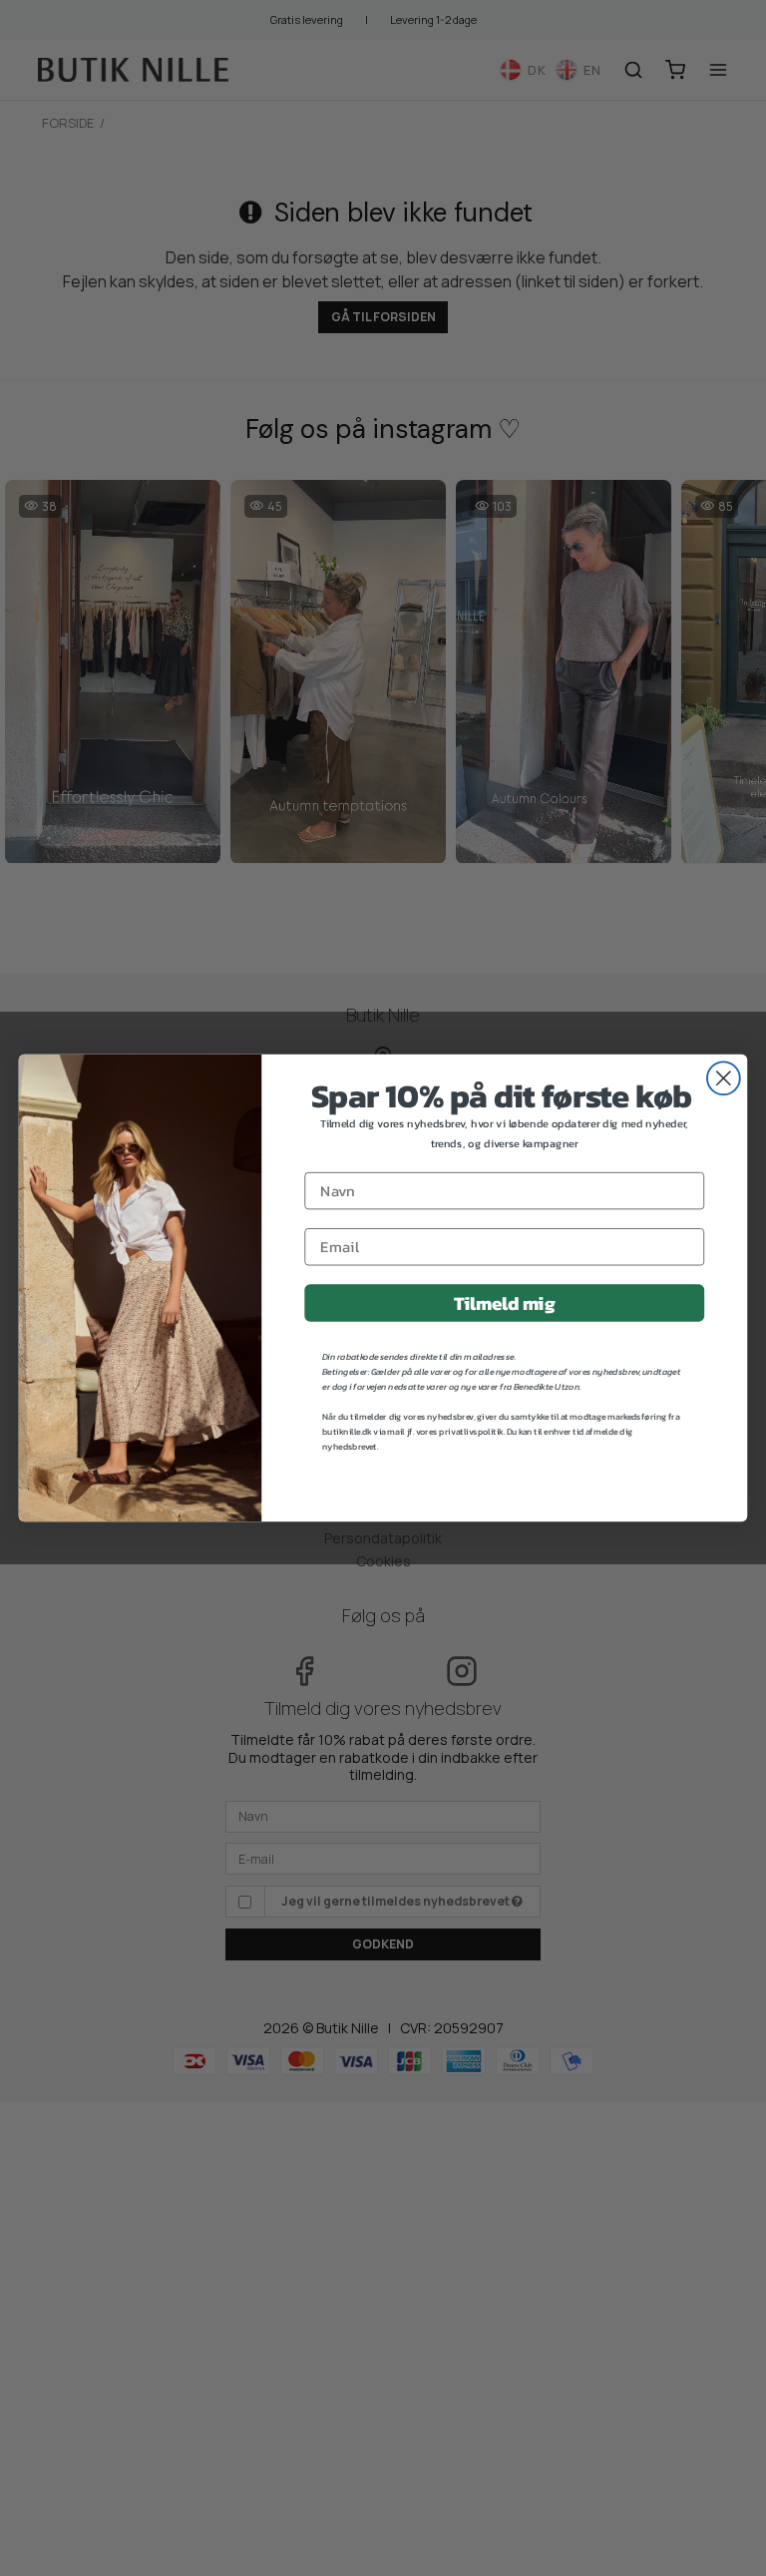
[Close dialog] (724, 1078)
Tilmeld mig (504, 1303)
